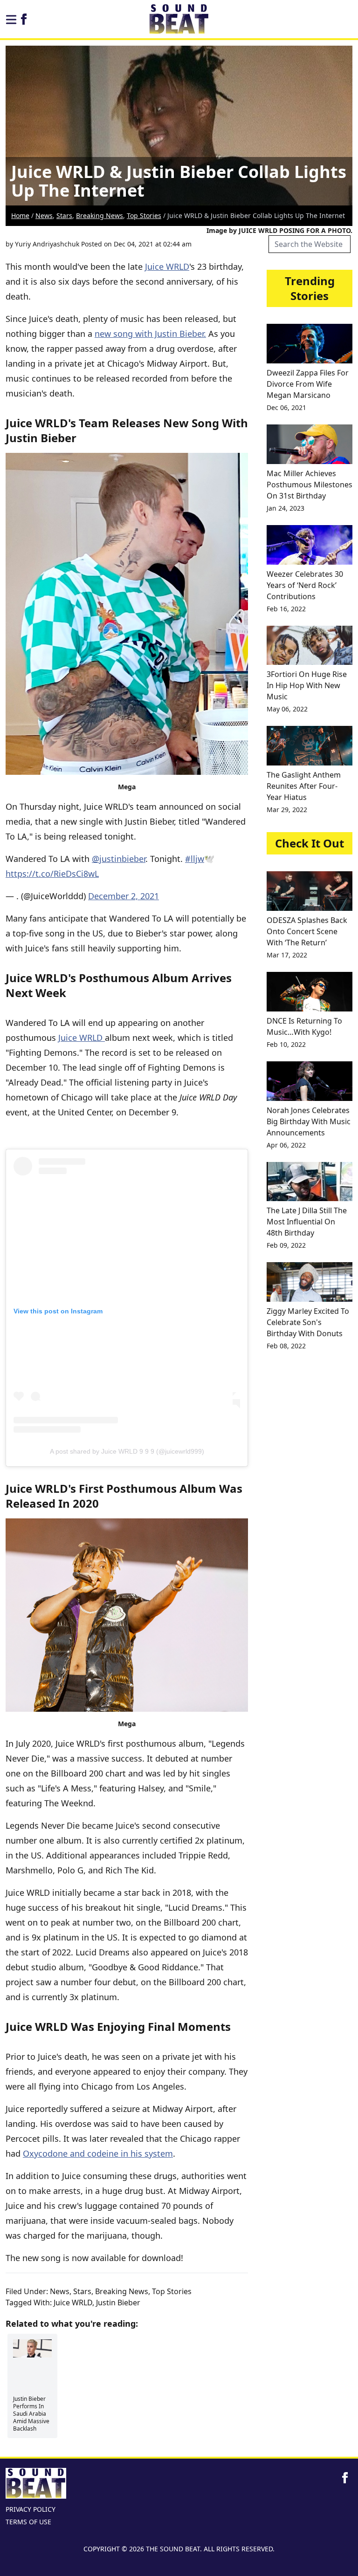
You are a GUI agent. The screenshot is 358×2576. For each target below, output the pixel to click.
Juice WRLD (167, 266)
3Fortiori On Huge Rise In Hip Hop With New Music (307, 685)
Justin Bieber (118, 2303)
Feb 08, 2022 (286, 1346)
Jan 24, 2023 (286, 508)
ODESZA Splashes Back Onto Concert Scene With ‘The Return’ (307, 931)
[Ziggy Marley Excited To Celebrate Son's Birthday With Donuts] (310, 1282)
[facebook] (24, 19)
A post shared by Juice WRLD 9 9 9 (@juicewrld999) (127, 1451)
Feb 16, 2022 (286, 609)
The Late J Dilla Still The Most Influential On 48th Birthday (307, 1222)
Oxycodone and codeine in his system (98, 2153)
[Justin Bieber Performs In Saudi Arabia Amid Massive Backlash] (32, 2348)
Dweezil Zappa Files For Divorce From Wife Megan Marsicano (308, 384)
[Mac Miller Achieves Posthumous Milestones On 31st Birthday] (310, 444)
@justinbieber (119, 859)
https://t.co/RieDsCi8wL (52, 874)
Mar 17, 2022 (287, 955)
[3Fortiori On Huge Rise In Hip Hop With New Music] (310, 646)
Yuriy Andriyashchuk (47, 244)
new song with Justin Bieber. (150, 334)
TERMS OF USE (28, 2522)
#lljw (195, 859)
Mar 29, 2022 (287, 810)
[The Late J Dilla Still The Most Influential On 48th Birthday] (310, 1182)
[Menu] (11, 20)
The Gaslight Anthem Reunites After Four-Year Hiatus (304, 786)
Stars (64, 215)
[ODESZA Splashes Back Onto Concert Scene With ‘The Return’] (310, 891)
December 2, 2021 (124, 896)
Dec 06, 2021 (286, 407)
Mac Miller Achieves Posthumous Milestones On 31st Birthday (310, 485)
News (44, 215)
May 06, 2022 (287, 709)
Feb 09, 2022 (286, 1245)
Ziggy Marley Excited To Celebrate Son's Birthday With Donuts (308, 1322)
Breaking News (100, 215)
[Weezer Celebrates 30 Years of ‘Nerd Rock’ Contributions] (310, 545)
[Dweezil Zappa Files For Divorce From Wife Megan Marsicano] (310, 344)
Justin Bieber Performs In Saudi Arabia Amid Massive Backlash (31, 2414)
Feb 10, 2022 (286, 1044)
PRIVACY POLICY (31, 2509)
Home (20, 215)
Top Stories (144, 215)
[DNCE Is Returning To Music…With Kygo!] (310, 992)
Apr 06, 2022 (286, 1145)
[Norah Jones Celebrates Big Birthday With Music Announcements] (310, 1081)
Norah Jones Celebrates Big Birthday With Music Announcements (309, 1121)
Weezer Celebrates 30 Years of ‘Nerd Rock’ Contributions (305, 585)
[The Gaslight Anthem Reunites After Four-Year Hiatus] (310, 746)
